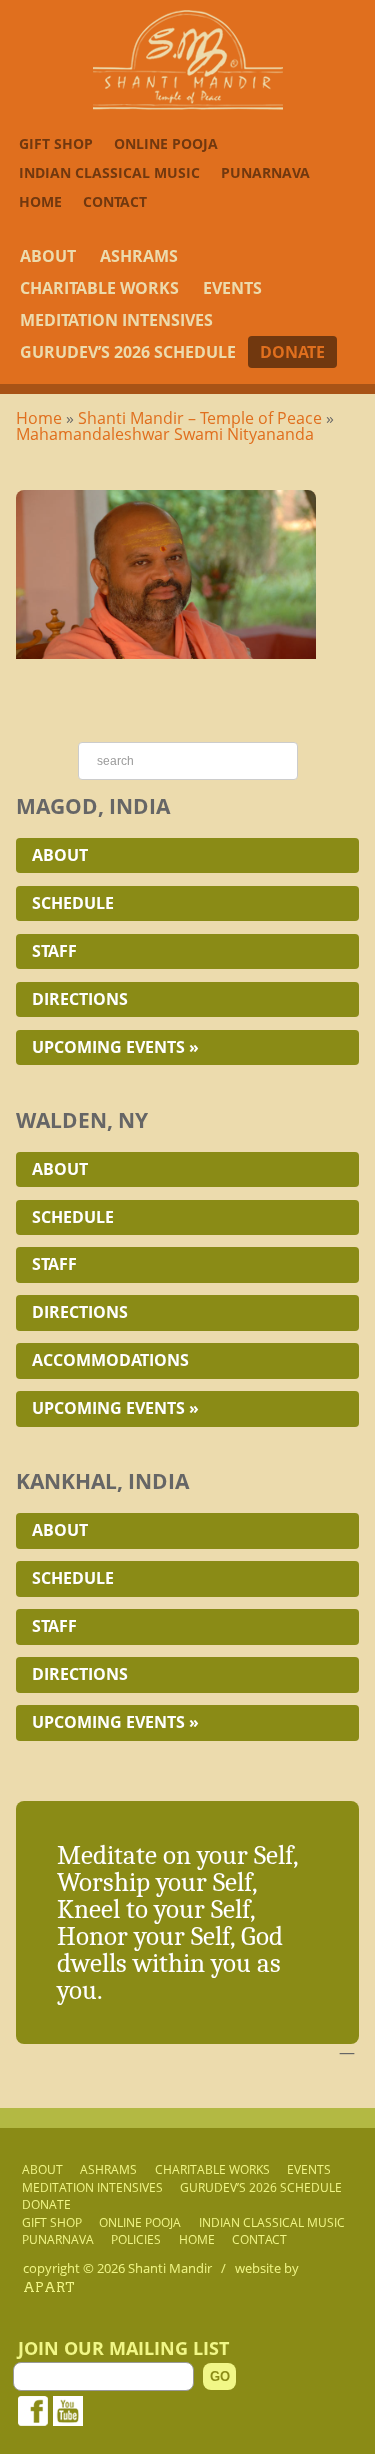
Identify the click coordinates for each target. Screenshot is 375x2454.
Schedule (73, 903)
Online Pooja (166, 143)
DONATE (292, 352)
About (48, 256)
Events (232, 288)
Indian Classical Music (109, 172)
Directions (80, 999)
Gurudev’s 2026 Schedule (128, 352)
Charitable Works (99, 288)
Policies (136, 2240)
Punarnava (265, 172)
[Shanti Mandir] (188, 104)
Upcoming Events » (115, 1047)
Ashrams (139, 256)
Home (40, 201)
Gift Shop (56, 143)
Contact (115, 201)
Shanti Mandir (170, 2268)
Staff (54, 951)
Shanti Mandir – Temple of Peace (200, 418)
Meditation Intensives (116, 320)
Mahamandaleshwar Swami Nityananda (165, 434)
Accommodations (110, 1360)
